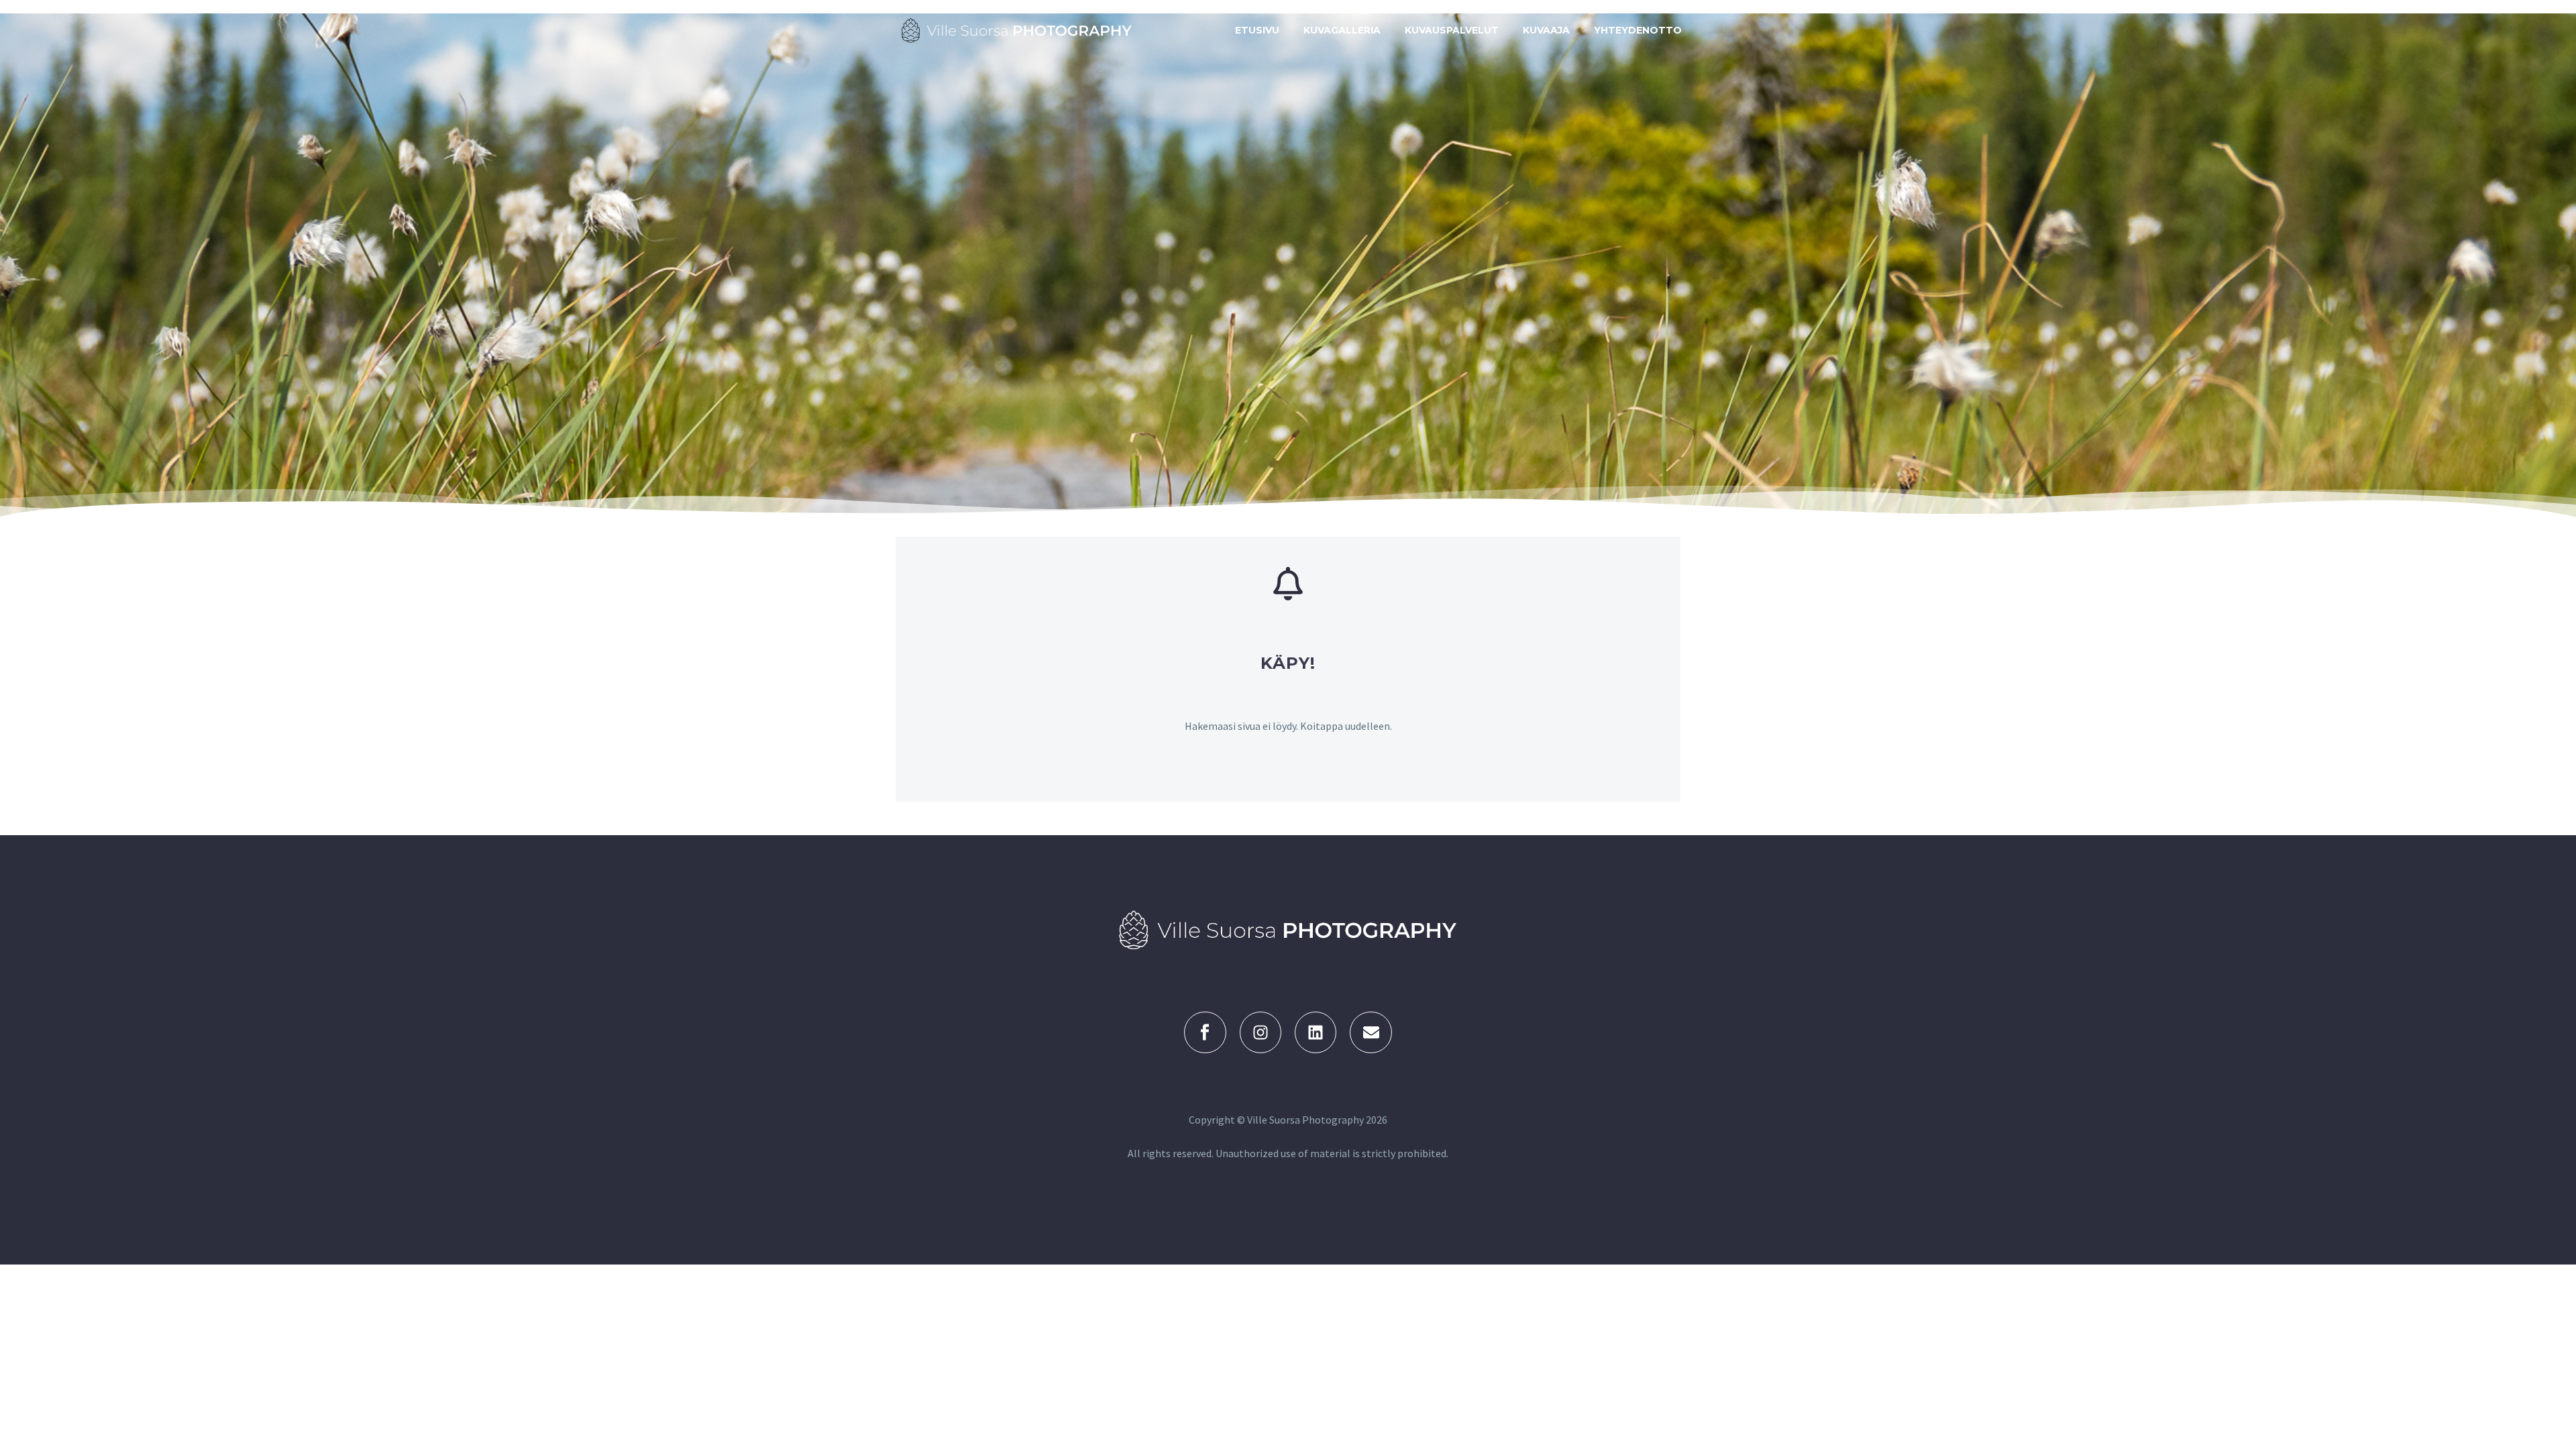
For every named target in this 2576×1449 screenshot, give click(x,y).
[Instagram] (1260, 1032)
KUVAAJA (1546, 30)
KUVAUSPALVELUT (1452, 30)
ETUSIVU (1257, 30)
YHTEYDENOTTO (1638, 30)
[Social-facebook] (1205, 1032)
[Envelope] (1371, 1032)
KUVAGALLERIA (1342, 30)
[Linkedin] (1316, 1032)
